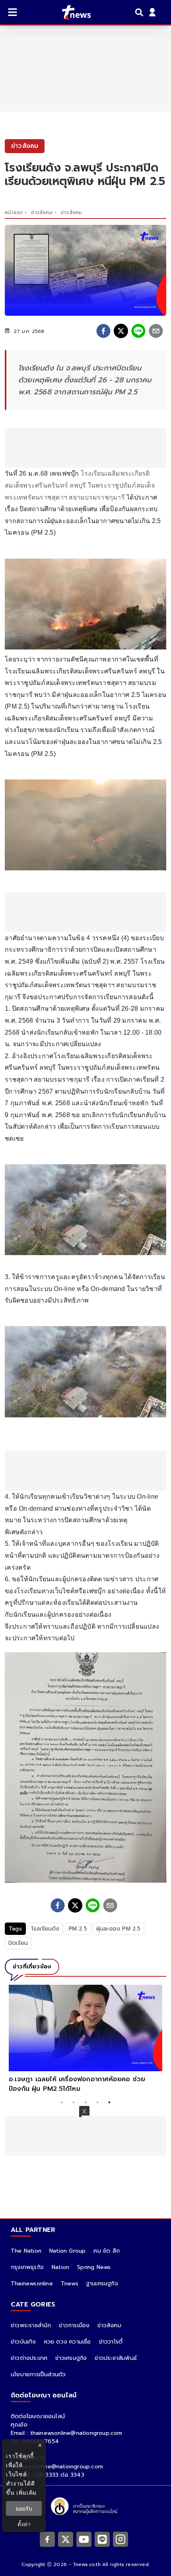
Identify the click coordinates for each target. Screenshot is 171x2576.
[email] (156, 331)
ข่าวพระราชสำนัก (31, 2325)
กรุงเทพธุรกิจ (27, 2267)
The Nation (26, 2251)
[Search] (140, 12)
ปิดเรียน (18, 1943)
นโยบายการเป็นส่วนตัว (38, 2374)
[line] (138, 331)
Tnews (70, 2284)
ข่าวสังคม (42, 213)
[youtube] (84, 2539)
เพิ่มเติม (26, 2492)
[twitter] (121, 331)
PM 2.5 (78, 1929)
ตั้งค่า (24, 2524)
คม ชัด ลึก (107, 2251)
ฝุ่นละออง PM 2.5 (119, 1929)
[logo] (71, 12)
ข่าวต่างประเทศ (29, 2358)
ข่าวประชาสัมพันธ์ (116, 2358)
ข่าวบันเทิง (23, 2342)
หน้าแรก (14, 213)
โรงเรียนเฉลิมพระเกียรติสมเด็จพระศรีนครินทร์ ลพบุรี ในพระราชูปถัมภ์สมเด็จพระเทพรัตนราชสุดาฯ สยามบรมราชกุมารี (80, 485)
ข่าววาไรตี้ (111, 2342)
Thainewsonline (32, 2284)
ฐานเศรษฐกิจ (102, 2284)
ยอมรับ (24, 2508)
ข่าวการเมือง (74, 2325)
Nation (60, 2267)
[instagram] (120, 2539)
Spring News (94, 2267)
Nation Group (67, 2251)
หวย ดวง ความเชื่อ (68, 2342)
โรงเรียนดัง (46, 1929)
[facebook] (103, 331)
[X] (66, 2539)
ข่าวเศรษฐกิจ (71, 2358)
